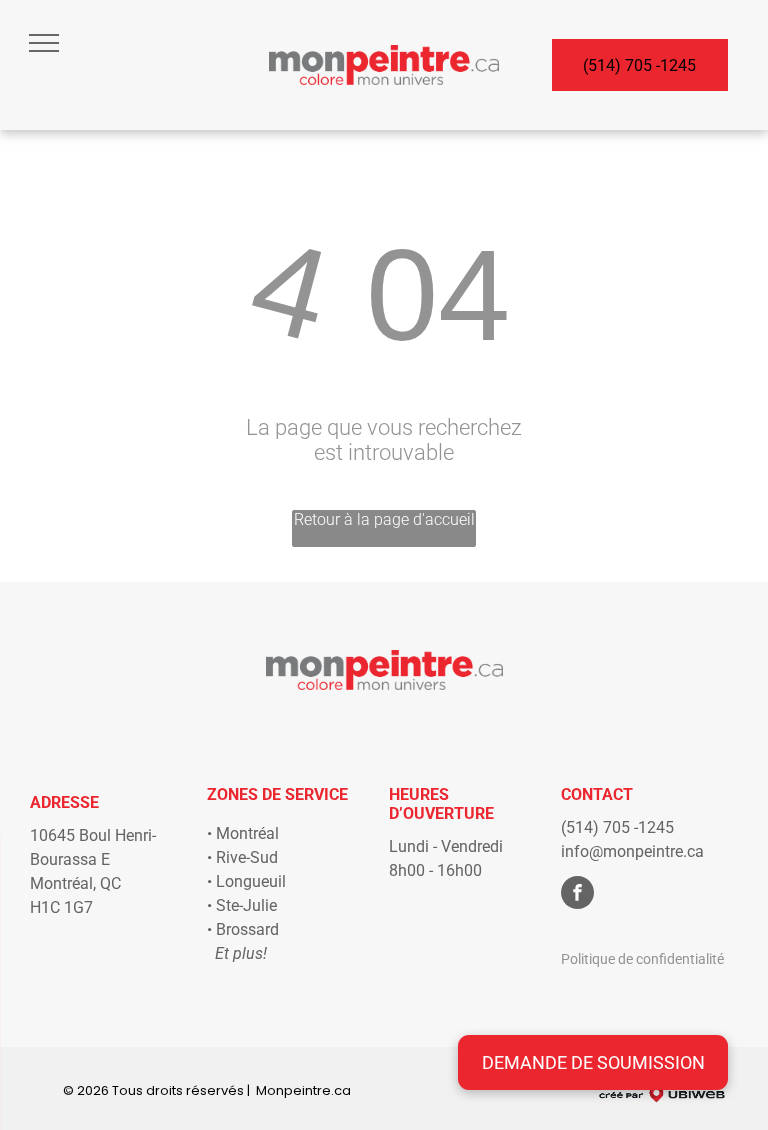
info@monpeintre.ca (632, 851)
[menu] (44, 43)
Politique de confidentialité (642, 959)
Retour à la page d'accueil (384, 519)
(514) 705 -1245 (617, 827)
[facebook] (577, 895)
